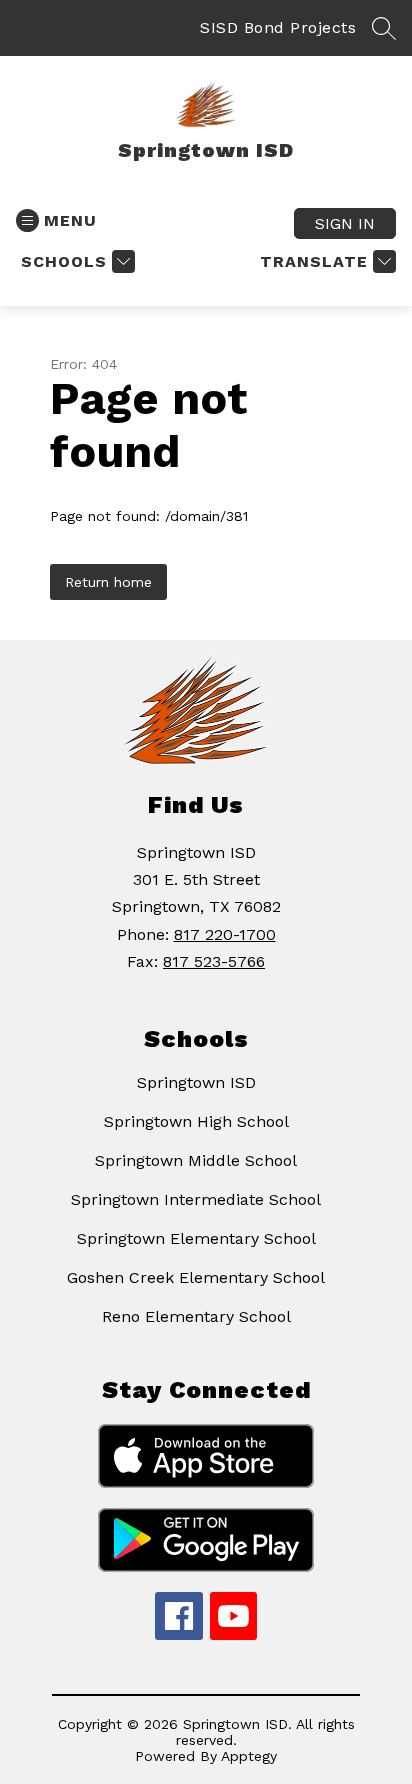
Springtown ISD (196, 1082)
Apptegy (249, 1756)
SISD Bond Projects (278, 27)
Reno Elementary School (196, 1316)
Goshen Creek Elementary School (196, 1277)
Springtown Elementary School (196, 1238)
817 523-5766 (214, 961)
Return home (108, 582)
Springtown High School (196, 1121)
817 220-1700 (225, 934)
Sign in (345, 223)
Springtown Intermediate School (196, 1199)
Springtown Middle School (196, 1160)
